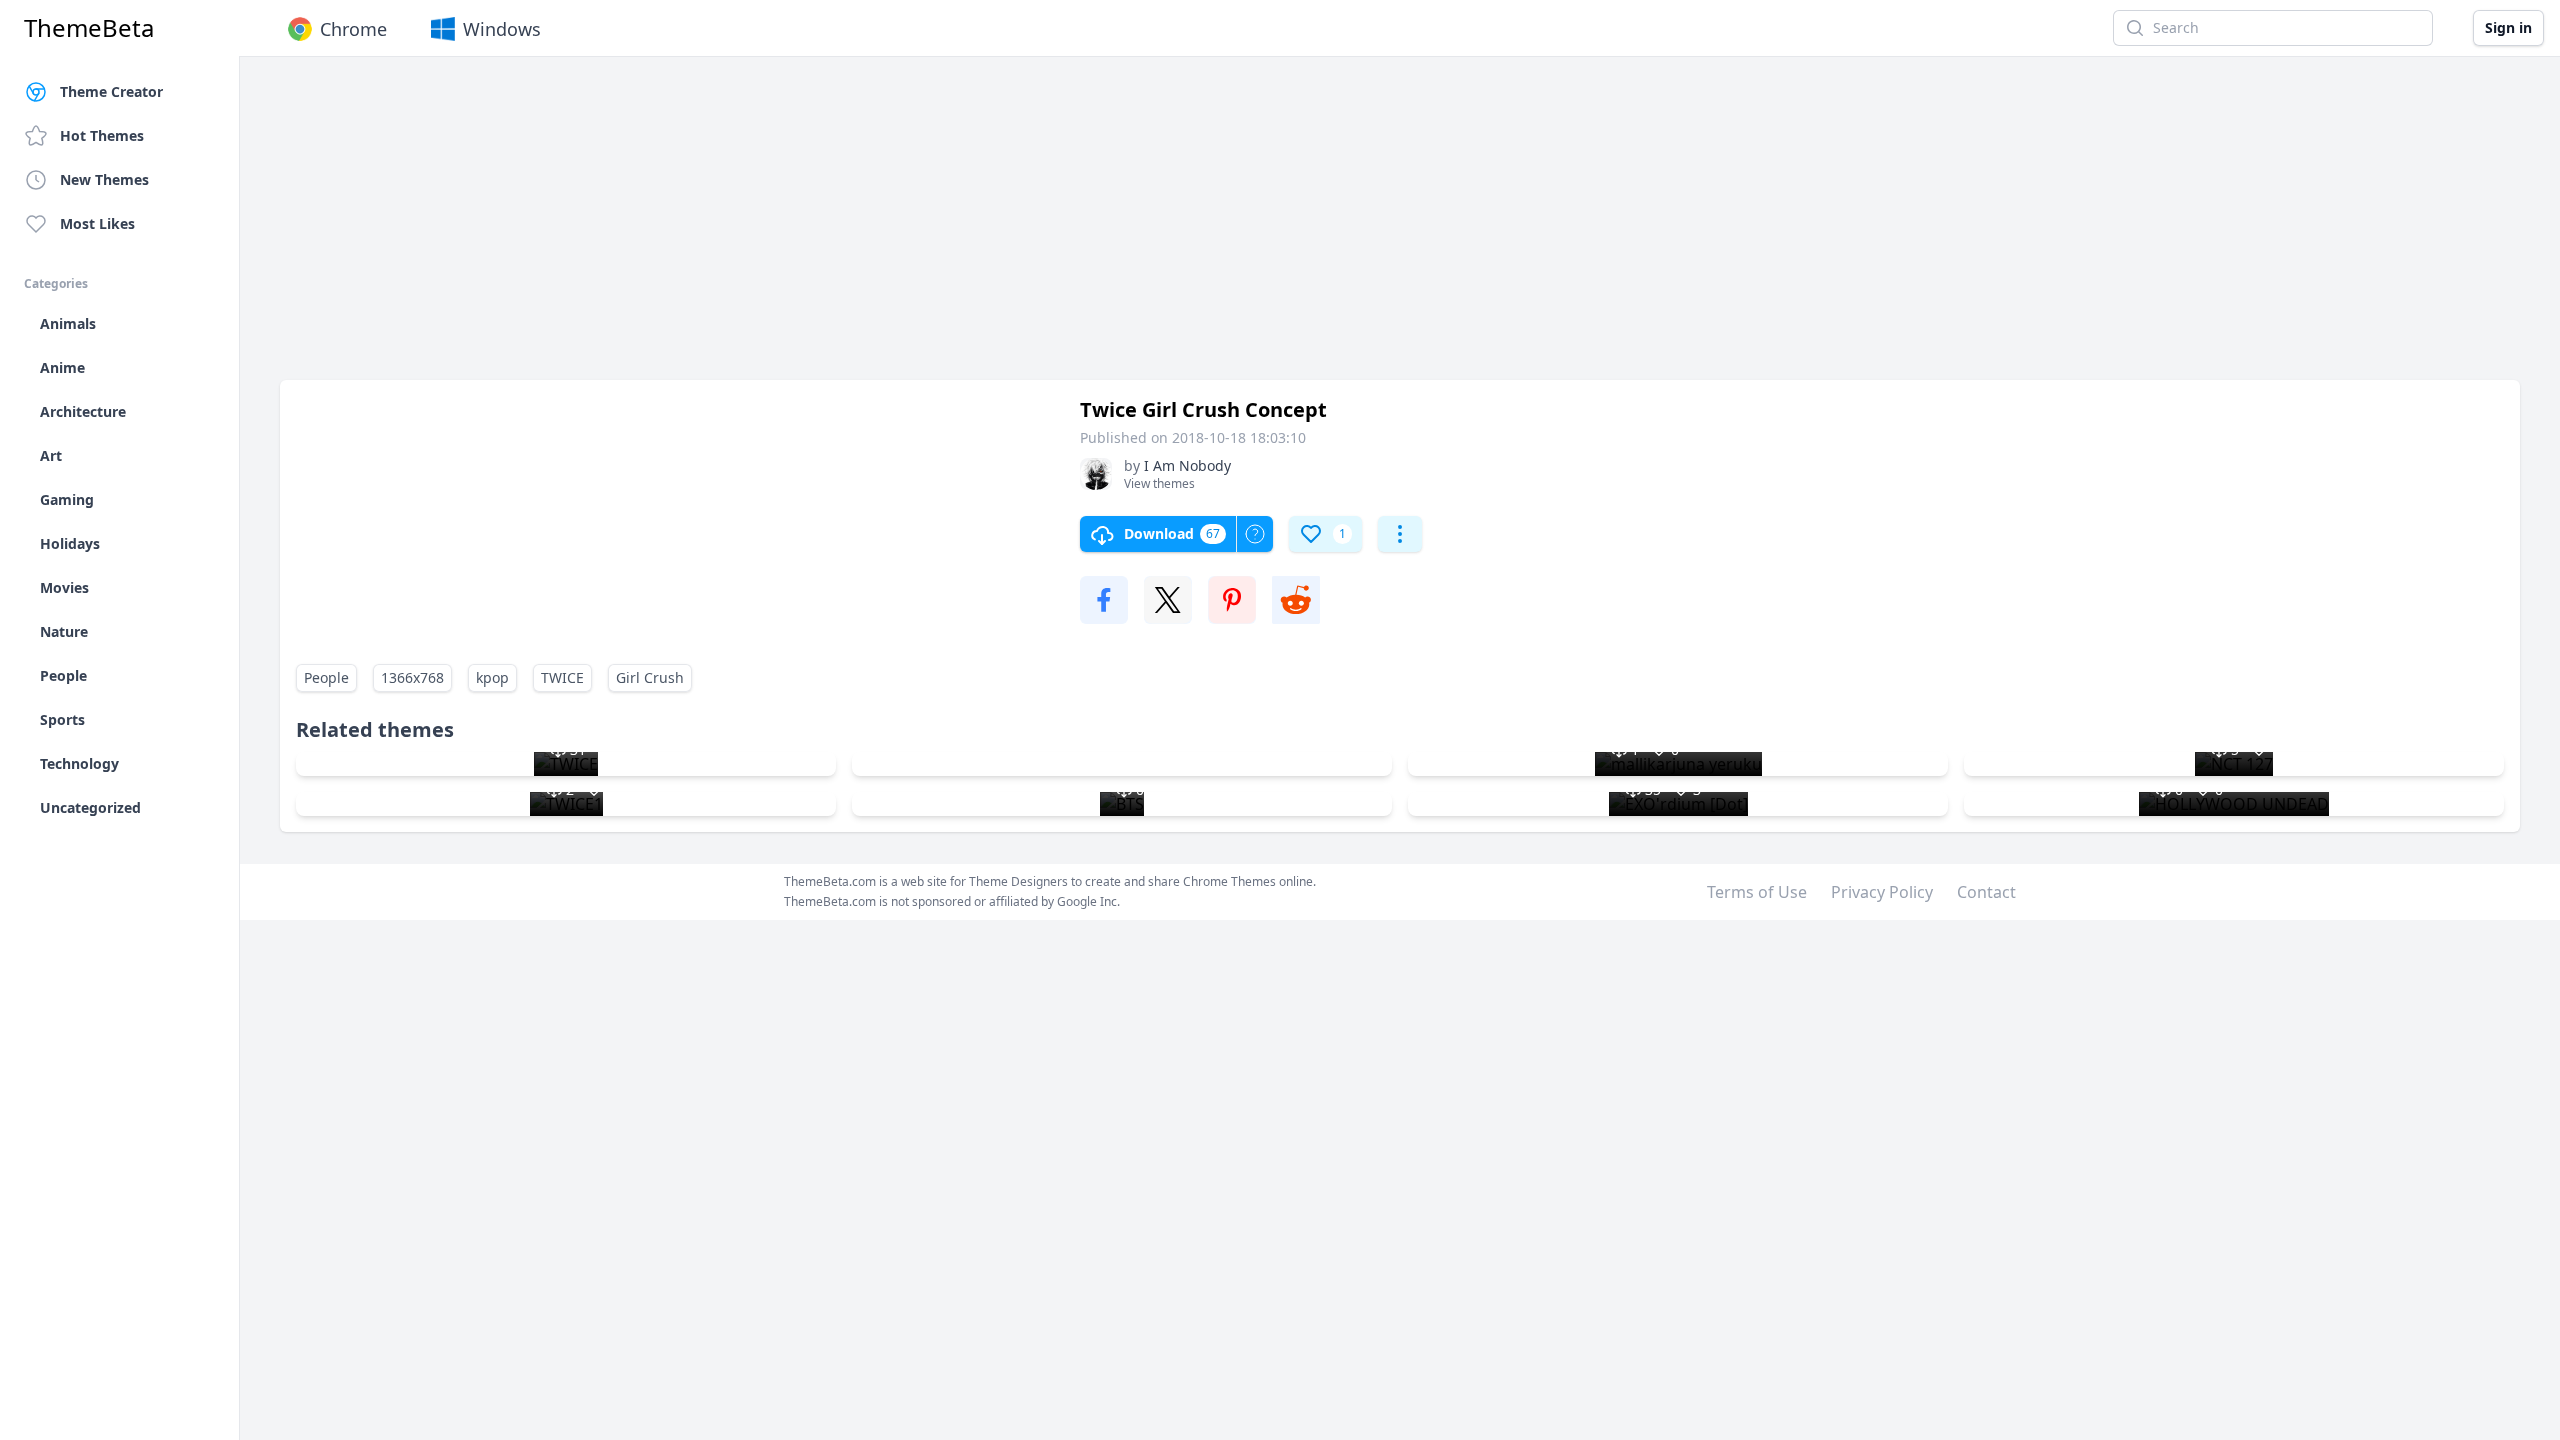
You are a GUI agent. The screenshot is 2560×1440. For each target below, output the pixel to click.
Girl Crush (650, 677)
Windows (502, 29)
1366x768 (412, 677)
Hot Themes (102, 135)
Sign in (2508, 27)
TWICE (562, 677)
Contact (1986, 892)
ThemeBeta (89, 28)
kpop (492, 677)
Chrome (353, 29)
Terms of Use (1757, 892)
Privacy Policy (1882, 892)
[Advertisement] (880, 228)
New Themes (104, 179)
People (326, 677)
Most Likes (97, 223)
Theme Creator (111, 91)
